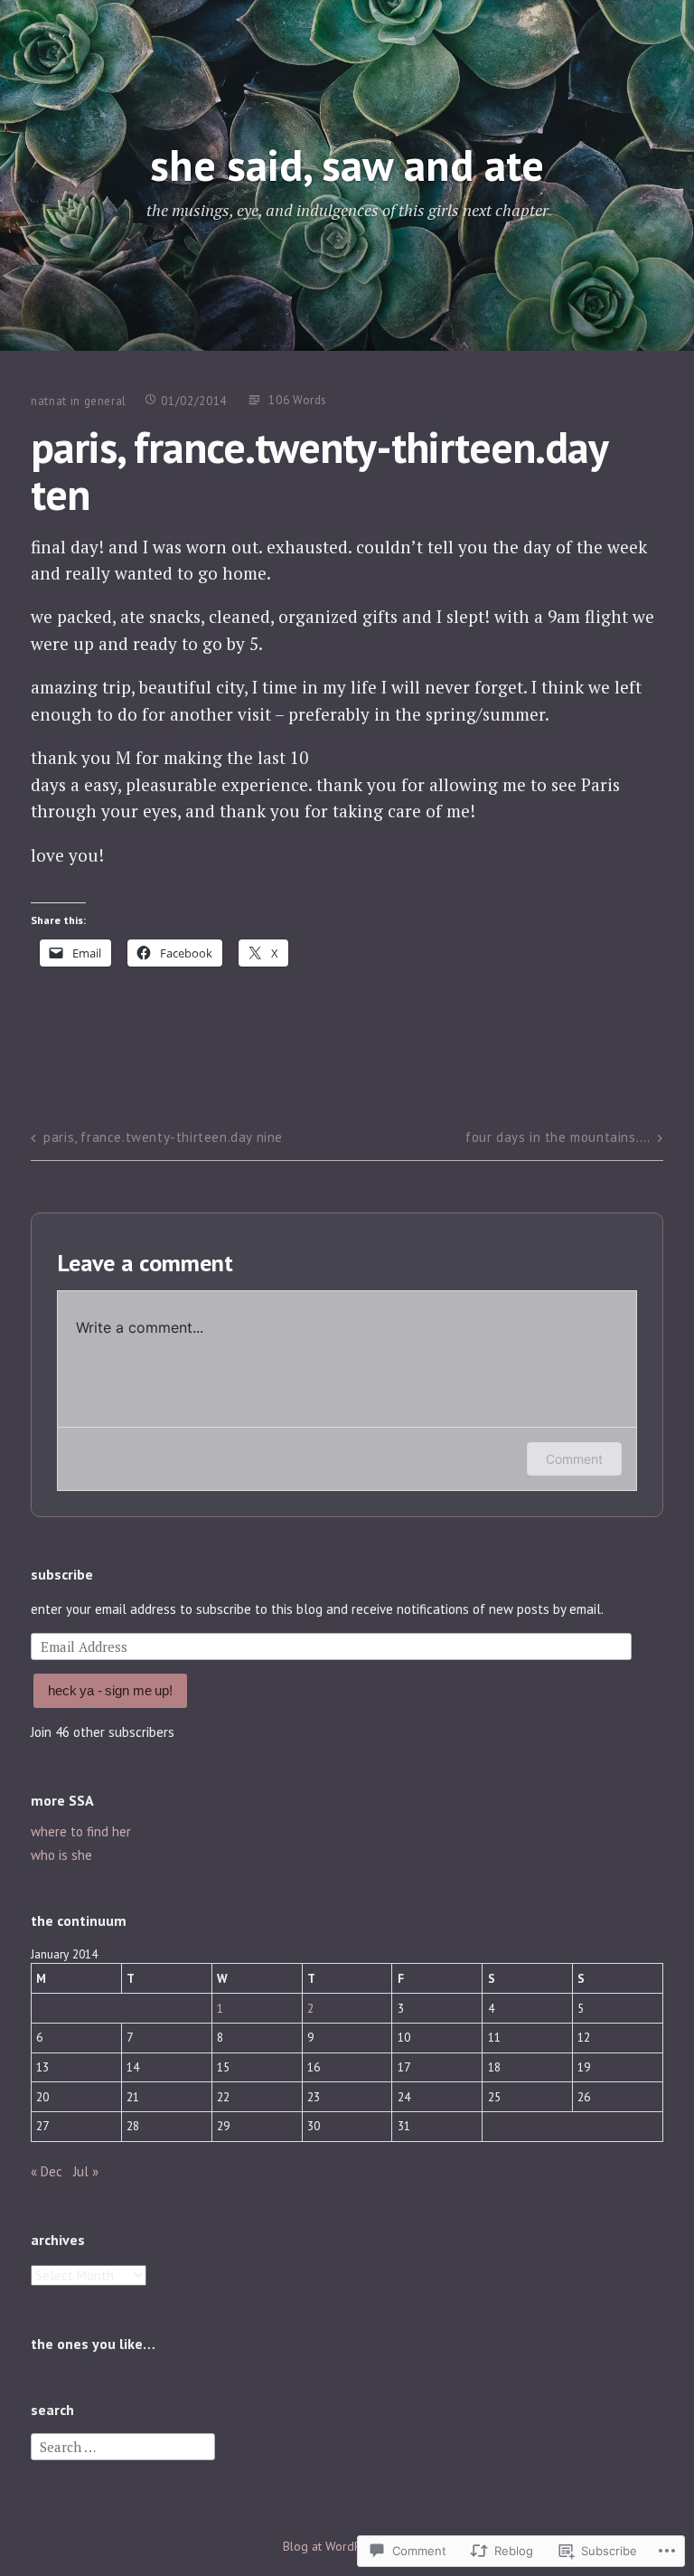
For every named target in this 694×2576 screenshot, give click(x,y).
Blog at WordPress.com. (347, 2546)
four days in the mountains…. (558, 1137)
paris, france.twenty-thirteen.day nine (163, 1137)
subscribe (62, 1574)
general (106, 401)
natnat (49, 401)
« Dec (47, 2171)
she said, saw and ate (347, 165)
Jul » (86, 2171)
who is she (61, 1855)
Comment (574, 1459)
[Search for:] (123, 2445)
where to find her (81, 1831)
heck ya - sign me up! (110, 1690)
